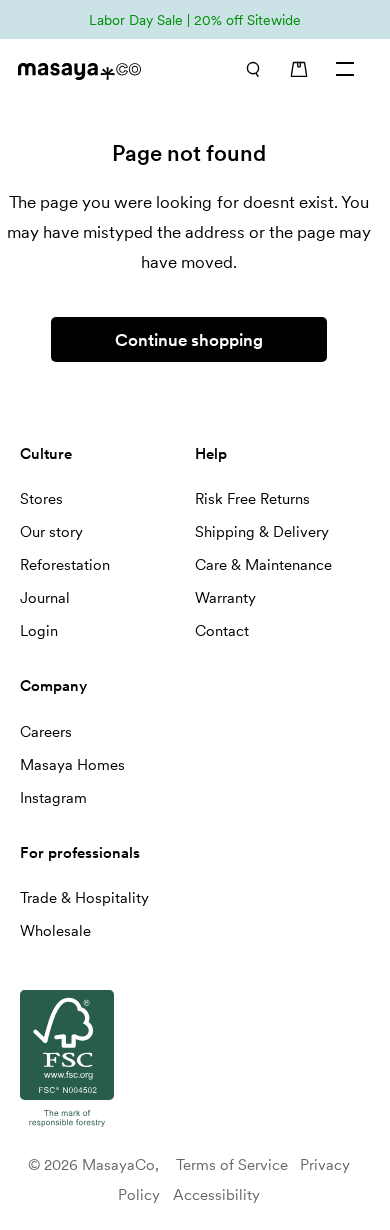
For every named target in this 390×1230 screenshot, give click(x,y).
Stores (41, 499)
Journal (45, 598)
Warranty (225, 598)
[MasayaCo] (94, 71)
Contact (222, 631)
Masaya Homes (72, 765)
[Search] (252, 69)
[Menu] (346, 69)
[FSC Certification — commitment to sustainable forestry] (67, 1128)
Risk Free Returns (252, 499)
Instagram (53, 798)
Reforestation (65, 565)
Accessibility (216, 1195)
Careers (46, 732)
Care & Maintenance (263, 565)
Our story (51, 532)
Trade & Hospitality (84, 898)
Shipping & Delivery (262, 532)
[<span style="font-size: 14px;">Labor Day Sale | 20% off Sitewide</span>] (195, 19)
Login (39, 631)
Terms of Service (232, 1165)
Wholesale (55, 931)
